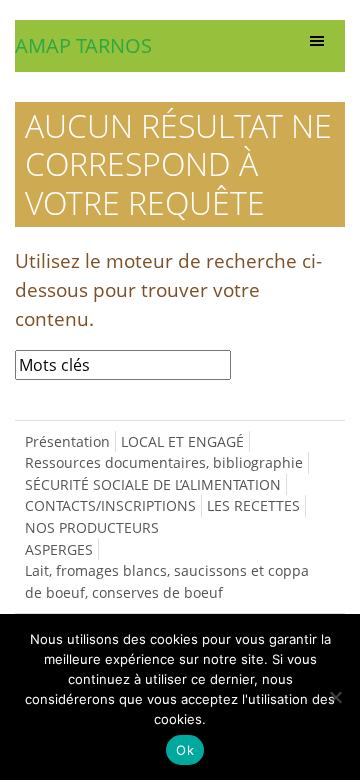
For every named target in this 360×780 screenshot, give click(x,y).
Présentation (67, 441)
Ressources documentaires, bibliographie (164, 462)
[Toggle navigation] (317, 46)
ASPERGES (59, 549)
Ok (185, 750)
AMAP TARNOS (83, 45)
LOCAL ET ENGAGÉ (182, 441)
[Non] (335, 697)
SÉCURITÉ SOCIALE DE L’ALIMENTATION (153, 484)
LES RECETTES (253, 505)
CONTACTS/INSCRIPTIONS (110, 505)
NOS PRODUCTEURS (92, 527)
